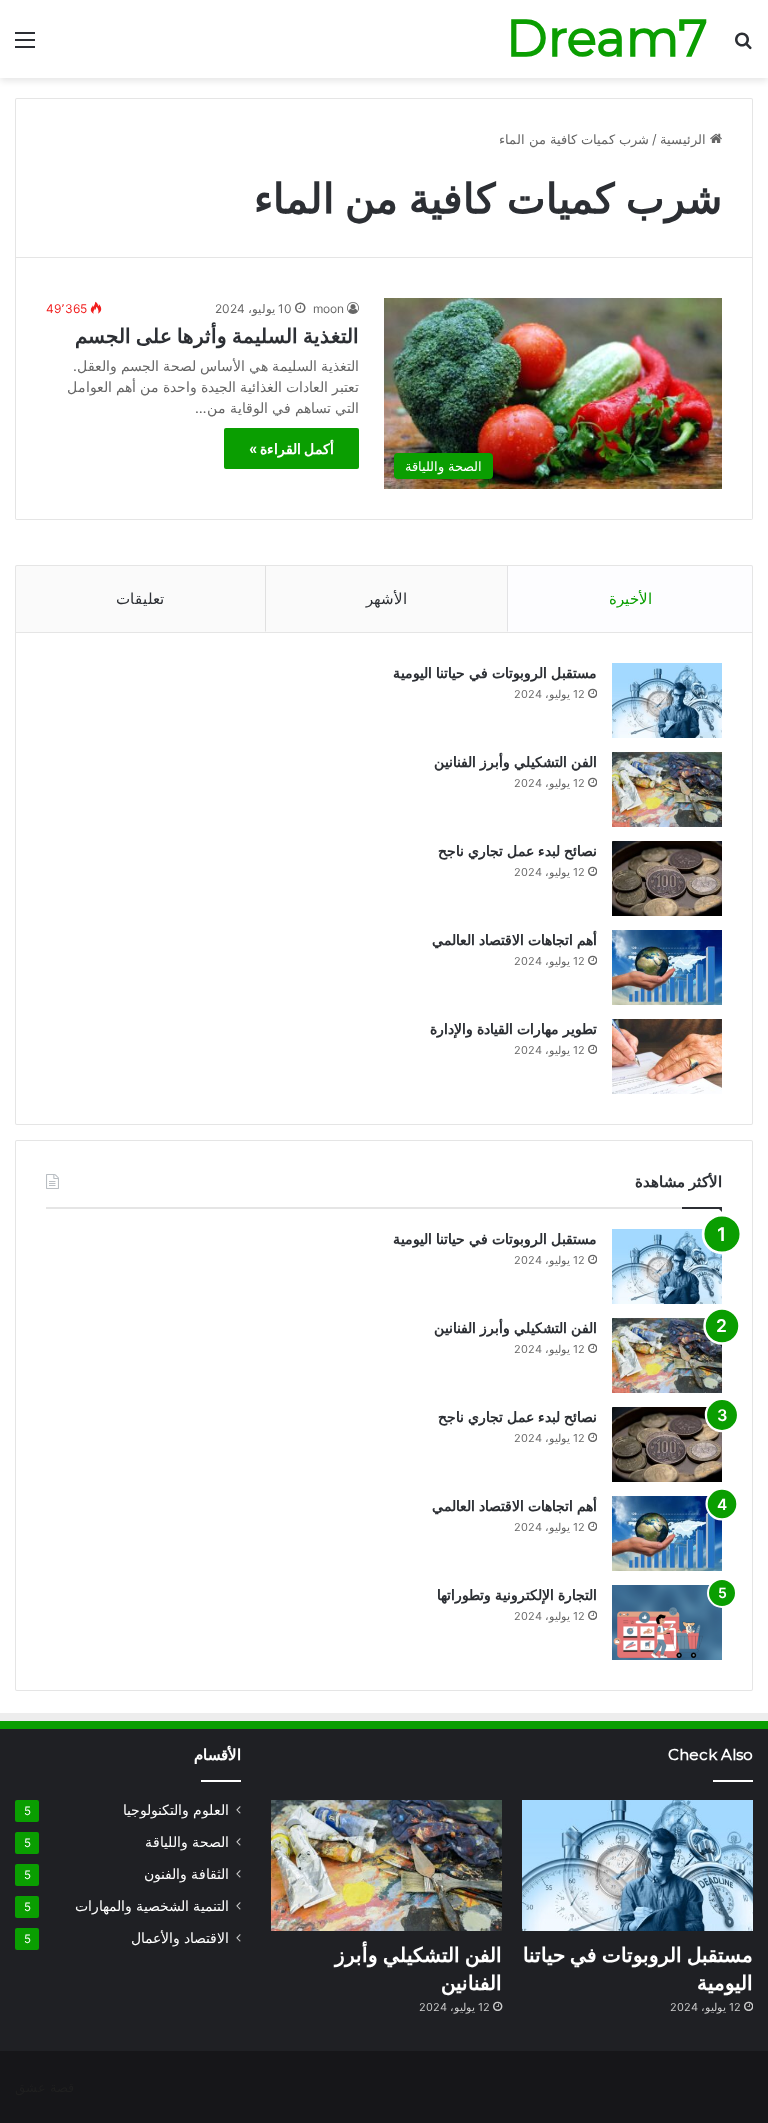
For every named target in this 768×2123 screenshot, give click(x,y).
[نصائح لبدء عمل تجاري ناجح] (667, 878)
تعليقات (140, 598)
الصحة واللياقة (187, 1842)
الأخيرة (630, 598)
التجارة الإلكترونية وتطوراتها (517, 1595)
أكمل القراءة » (291, 448)
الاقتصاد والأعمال (180, 1938)
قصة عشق (44, 2087)
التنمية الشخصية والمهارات (152, 1906)
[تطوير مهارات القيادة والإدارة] (667, 1056)
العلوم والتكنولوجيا (176, 1810)
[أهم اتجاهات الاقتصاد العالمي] (667, 967)
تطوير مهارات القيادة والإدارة (513, 1029)
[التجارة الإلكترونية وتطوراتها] (667, 1622)
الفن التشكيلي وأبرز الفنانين (515, 762)
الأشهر (386, 598)
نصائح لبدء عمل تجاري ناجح (517, 851)
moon (328, 308)
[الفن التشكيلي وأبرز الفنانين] (667, 789)
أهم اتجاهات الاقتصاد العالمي (514, 940)
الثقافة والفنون (186, 1874)
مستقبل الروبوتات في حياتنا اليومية (495, 673)
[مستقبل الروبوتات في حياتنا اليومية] (667, 700)
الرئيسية (685, 139)
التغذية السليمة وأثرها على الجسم (217, 336)
